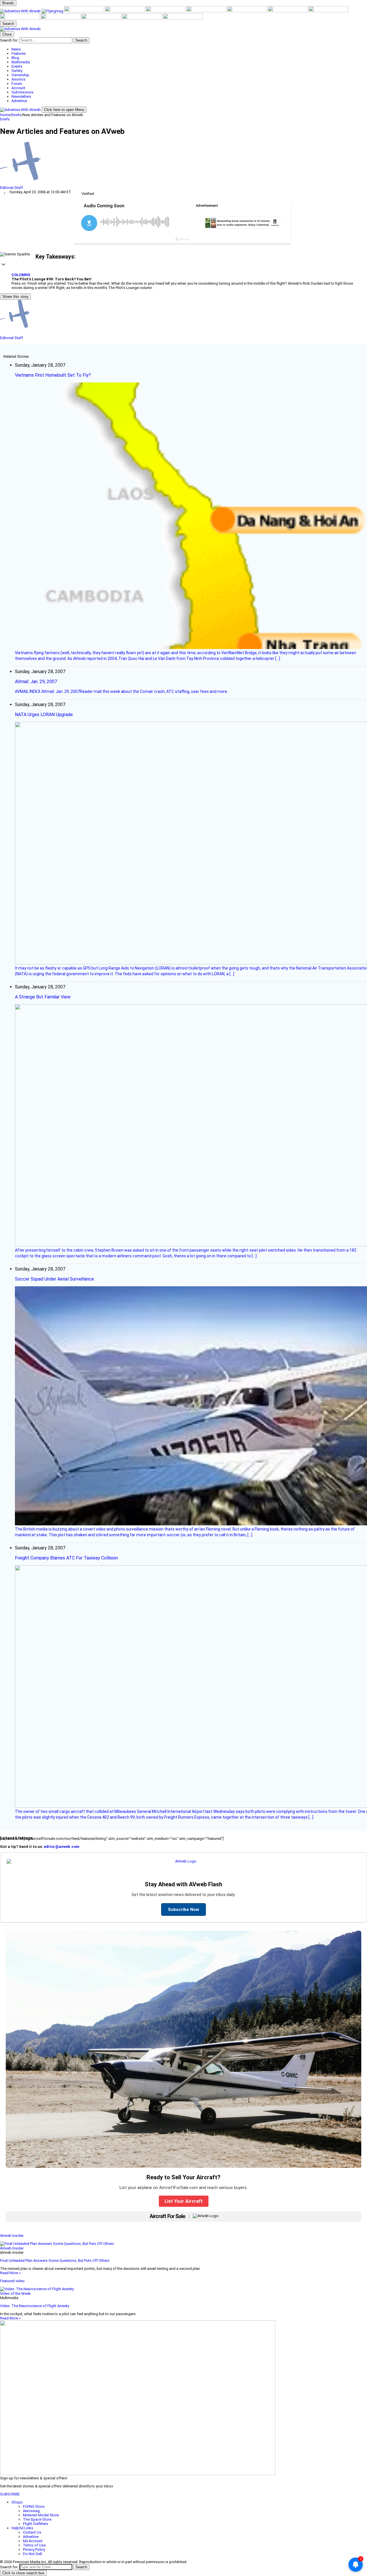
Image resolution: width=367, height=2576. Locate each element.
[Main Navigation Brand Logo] (20, 29)
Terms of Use (34, 2545)
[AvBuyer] (166, 11)
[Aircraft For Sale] (125, 11)
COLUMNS (21, 275)
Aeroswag (31, 2511)
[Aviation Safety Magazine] (61, 18)
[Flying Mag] (53, 11)
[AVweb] (21, 11)
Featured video (12, 2281)
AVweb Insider (12, 2236)
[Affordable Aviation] (288, 11)
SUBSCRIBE (10, 2494)
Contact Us (32, 2532)
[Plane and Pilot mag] (247, 11)
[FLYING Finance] (102, 18)
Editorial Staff (11, 188)
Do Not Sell (32, 2554)
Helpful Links (22, 2528)
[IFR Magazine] (20, 18)
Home (5, 115)
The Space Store (37, 2519)
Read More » (10, 2273)
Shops (17, 2502)
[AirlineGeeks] (85, 11)
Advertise (31, 2537)
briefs (16, 115)
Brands (8, 3)
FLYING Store (34, 2506)
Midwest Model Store (41, 2515)
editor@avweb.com (62, 1847)
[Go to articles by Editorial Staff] (183, 164)
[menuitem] (189, 49)
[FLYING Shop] (183, 18)
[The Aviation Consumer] (328, 11)
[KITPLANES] (207, 11)
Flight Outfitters (36, 2524)
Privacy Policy (34, 2549)
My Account (33, 2541)
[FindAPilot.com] (142, 18)
